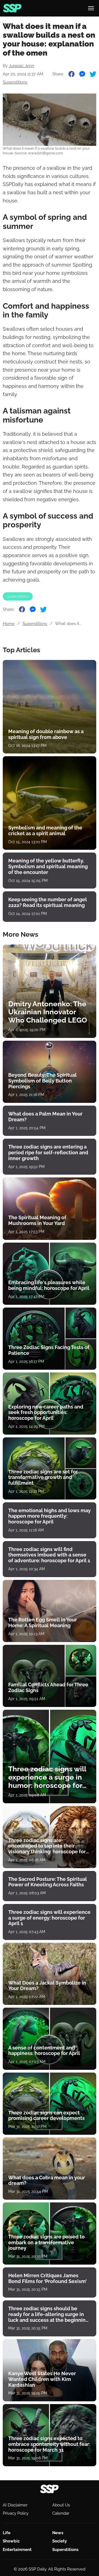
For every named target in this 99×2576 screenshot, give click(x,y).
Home (9, 624)
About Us (61, 2505)
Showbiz (11, 2541)
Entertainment (17, 2550)
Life (7, 2533)
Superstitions (15, 82)
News (58, 2533)
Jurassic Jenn (21, 66)
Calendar (61, 2513)
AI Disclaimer (15, 2505)
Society (60, 2541)
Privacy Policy (16, 2513)
